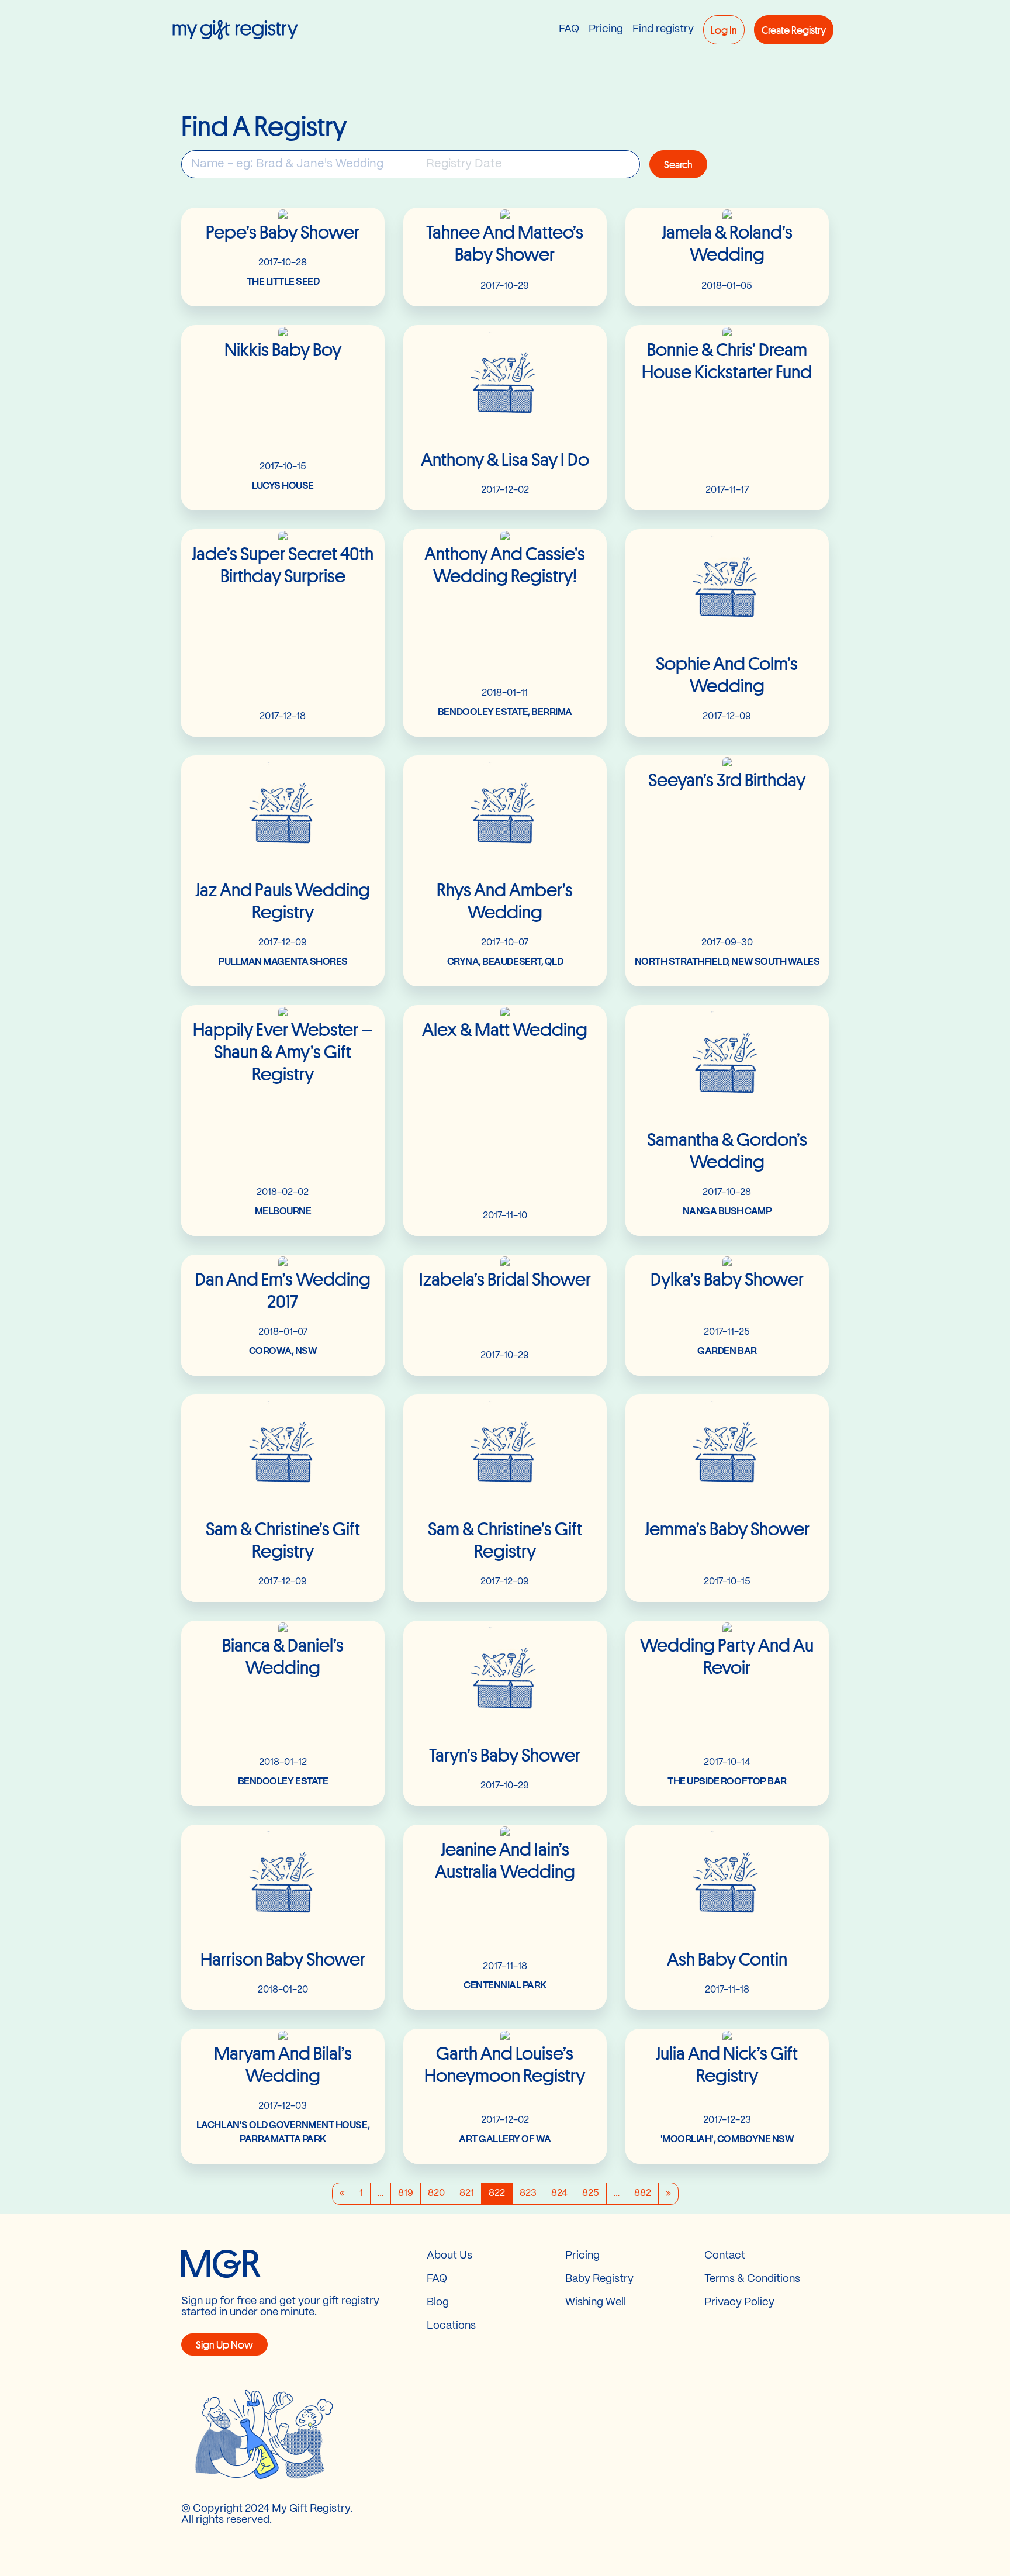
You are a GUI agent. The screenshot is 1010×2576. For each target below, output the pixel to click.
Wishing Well (596, 2303)
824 (559, 2193)
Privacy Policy (739, 2303)
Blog (438, 2303)
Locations (451, 2326)
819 (406, 2193)
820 (436, 2193)
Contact (725, 2256)
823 (528, 2193)
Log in (724, 30)
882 (643, 2193)
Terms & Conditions (752, 2279)
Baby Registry (599, 2279)
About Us (449, 2256)
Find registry (663, 30)
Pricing (606, 30)
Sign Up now (224, 2344)
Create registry (794, 30)
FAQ (569, 30)
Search (678, 164)
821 (467, 2193)
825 (591, 2193)
